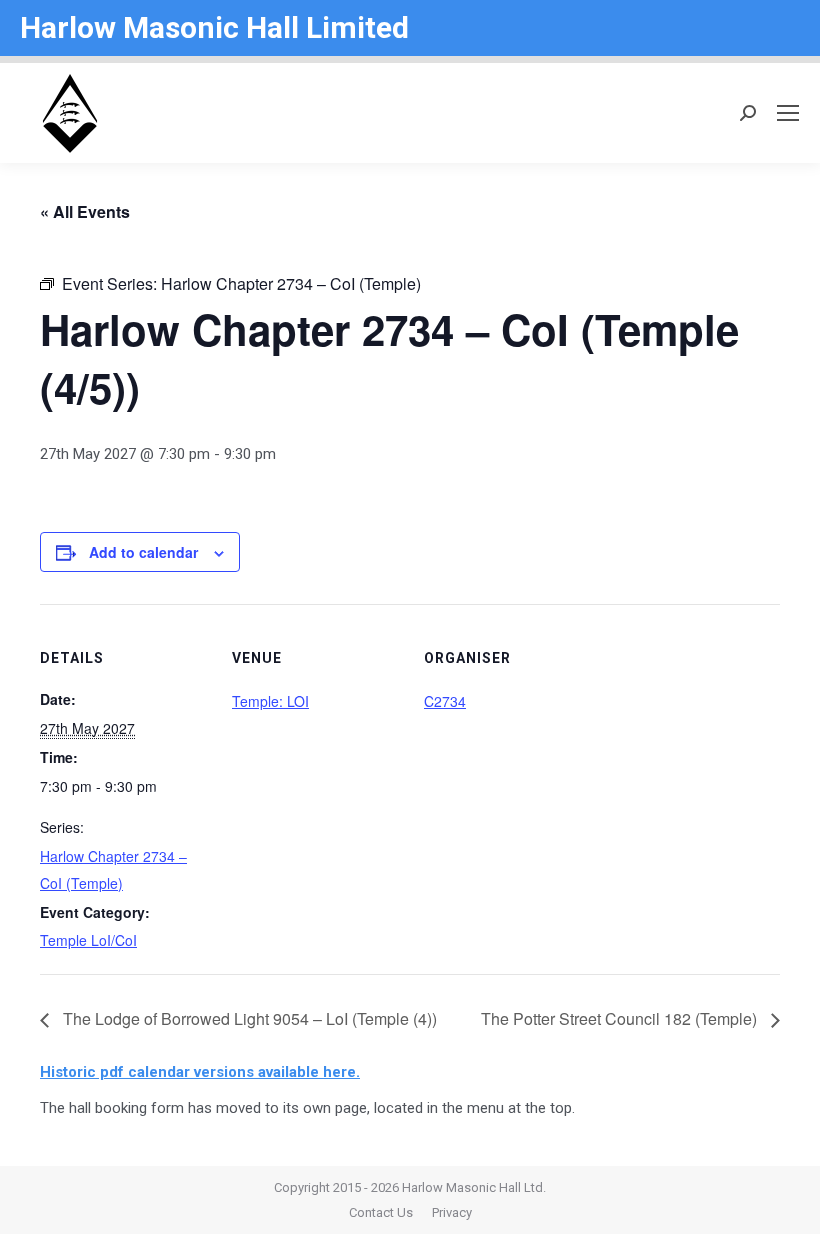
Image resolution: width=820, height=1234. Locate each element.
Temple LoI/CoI (88, 940)
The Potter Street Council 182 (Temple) (621, 1018)
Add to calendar (143, 552)
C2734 (445, 701)
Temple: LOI (270, 701)
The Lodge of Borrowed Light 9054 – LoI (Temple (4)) (248, 1018)
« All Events (85, 211)
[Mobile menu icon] (788, 113)
